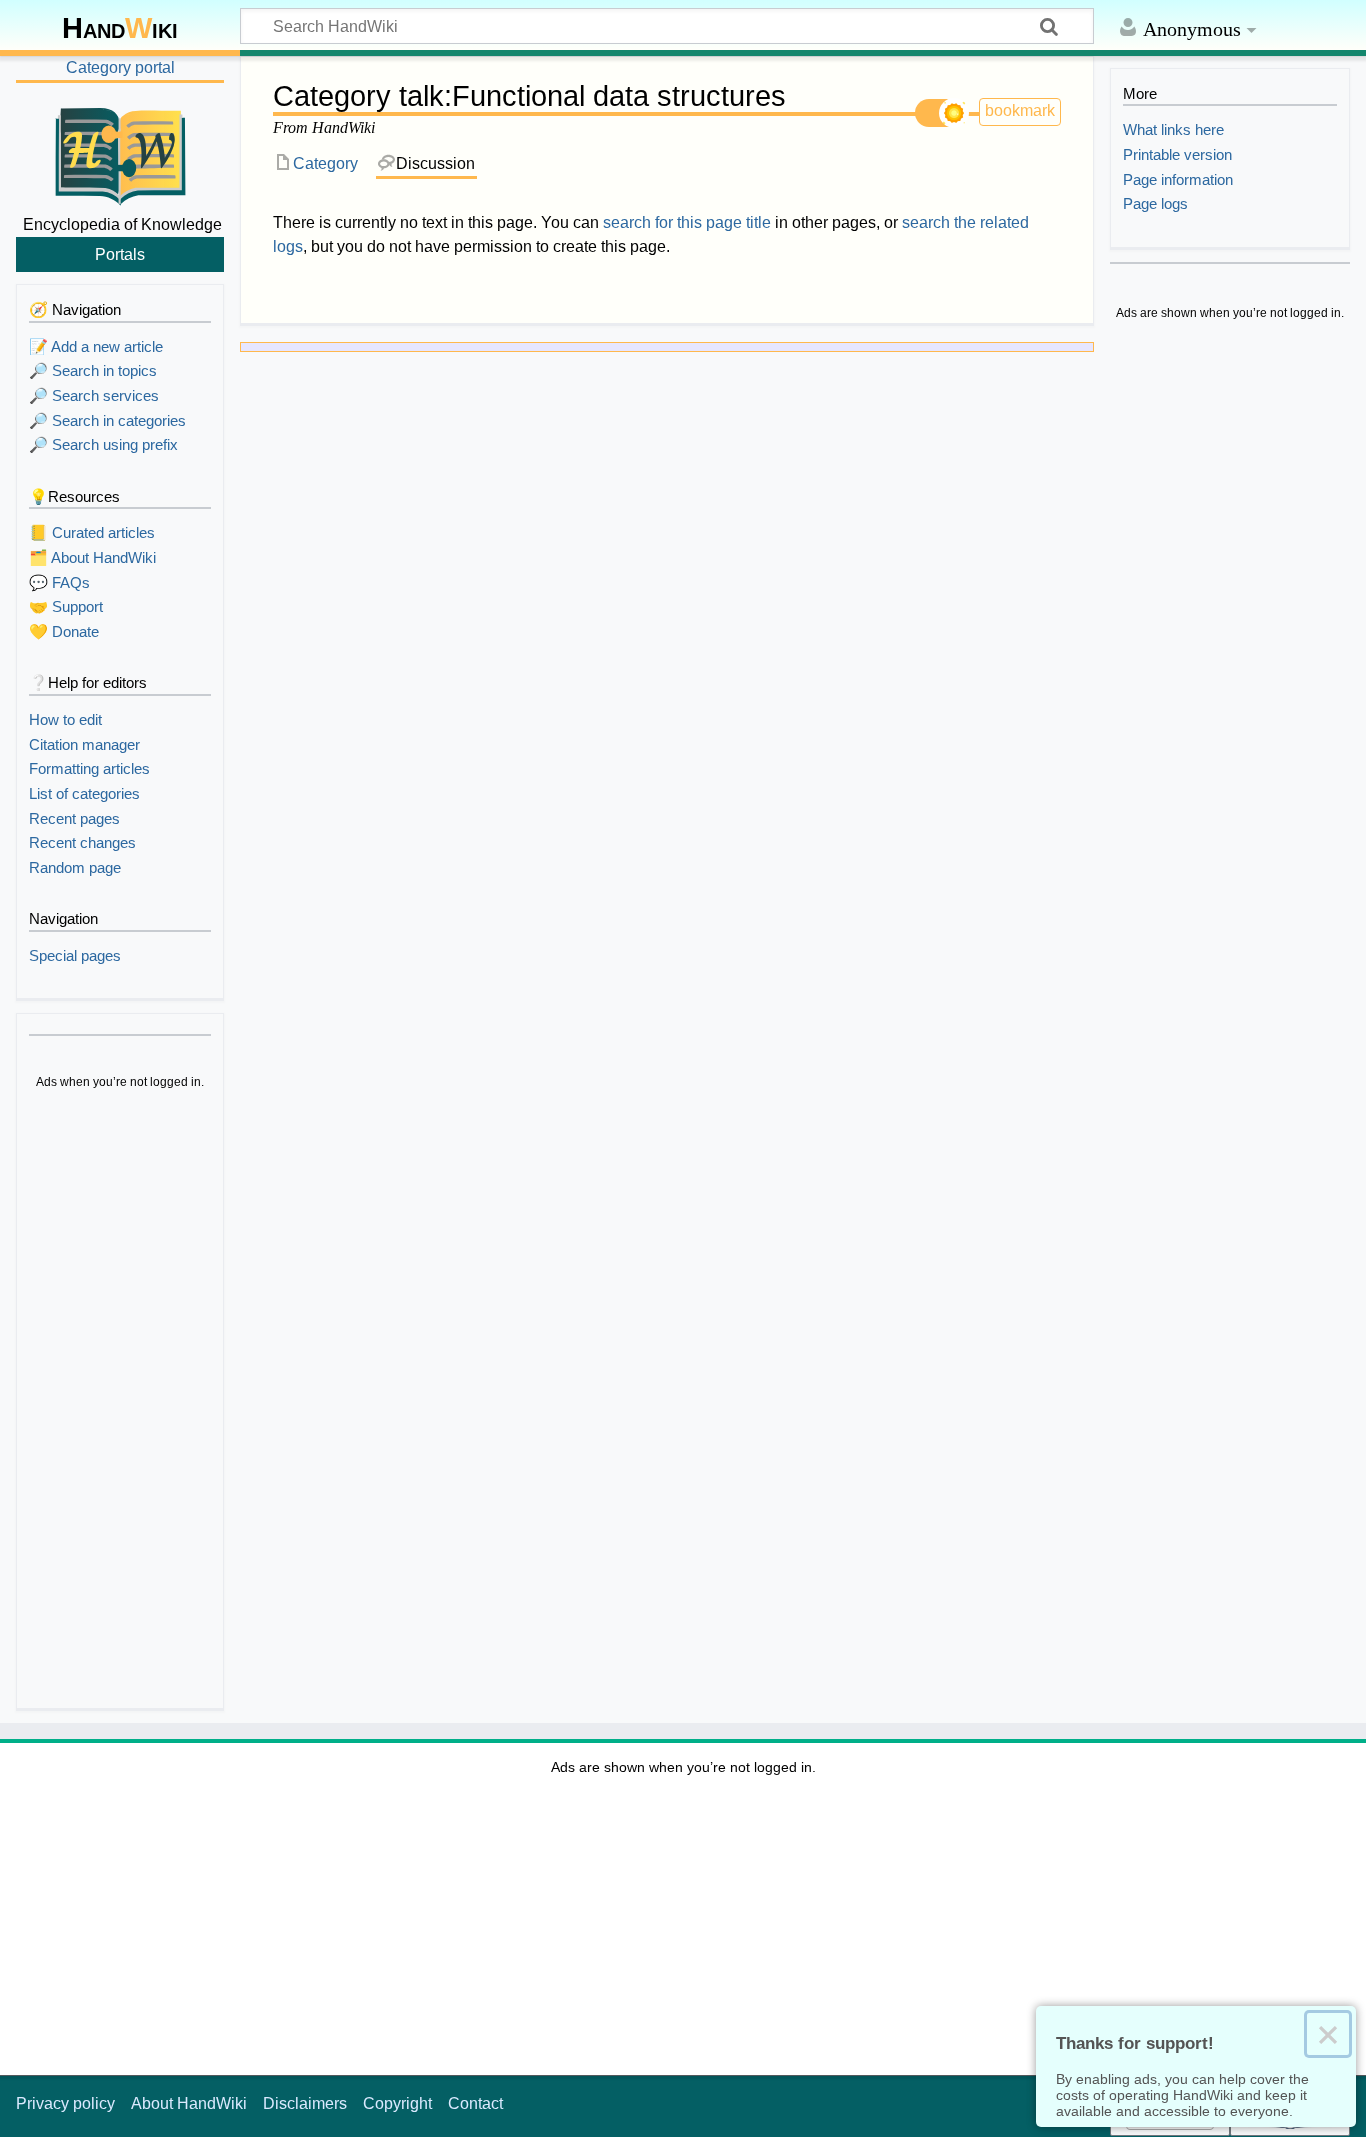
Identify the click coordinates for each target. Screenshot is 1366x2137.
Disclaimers (305, 2103)
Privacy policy (65, 2103)
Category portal (120, 67)
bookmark (1020, 110)
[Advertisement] (120, 1402)
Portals (120, 254)
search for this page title (687, 222)
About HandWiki (189, 2103)
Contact (475, 2103)
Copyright (397, 2103)
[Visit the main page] (120, 153)
